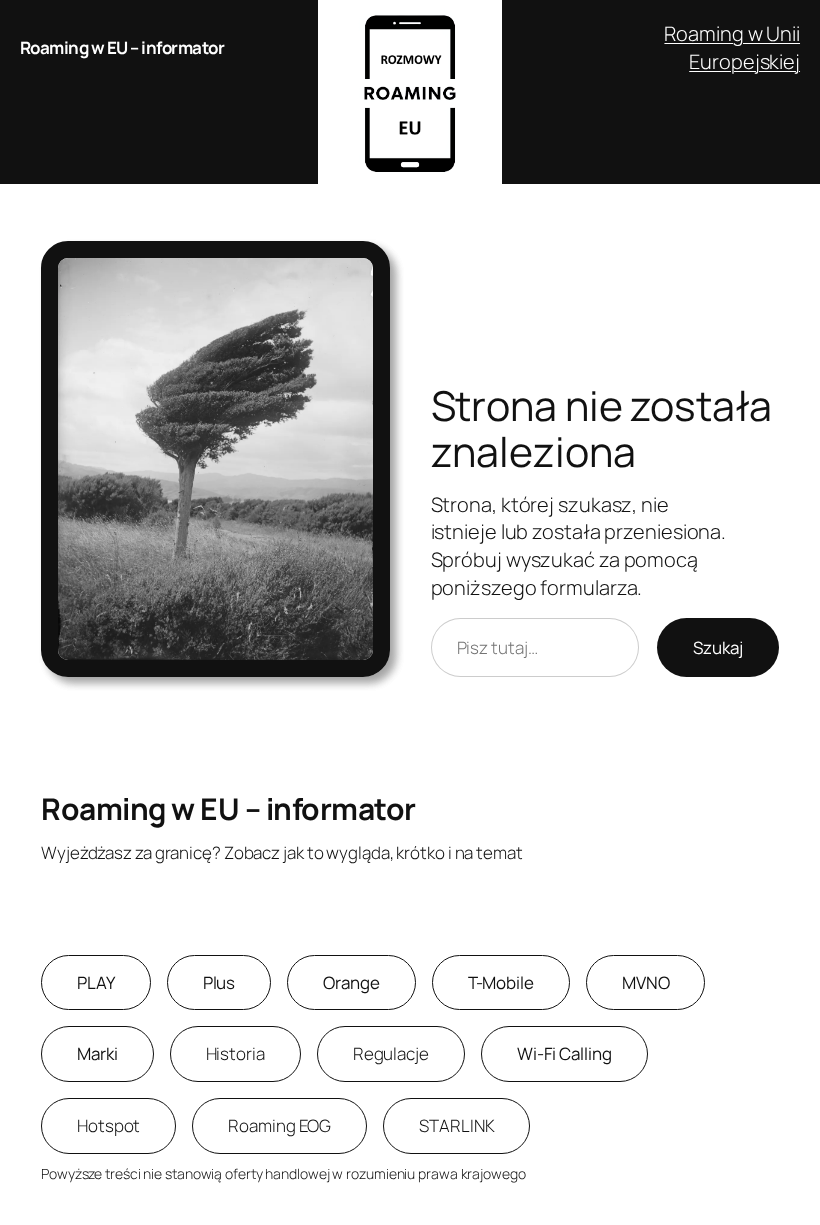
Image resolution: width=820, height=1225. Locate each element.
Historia (235, 1053)
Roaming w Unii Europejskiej (732, 47)
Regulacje (391, 1053)
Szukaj (718, 647)
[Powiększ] (364, 267)
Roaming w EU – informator (122, 47)
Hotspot (108, 1125)
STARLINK (456, 1125)
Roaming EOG (279, 1125)
